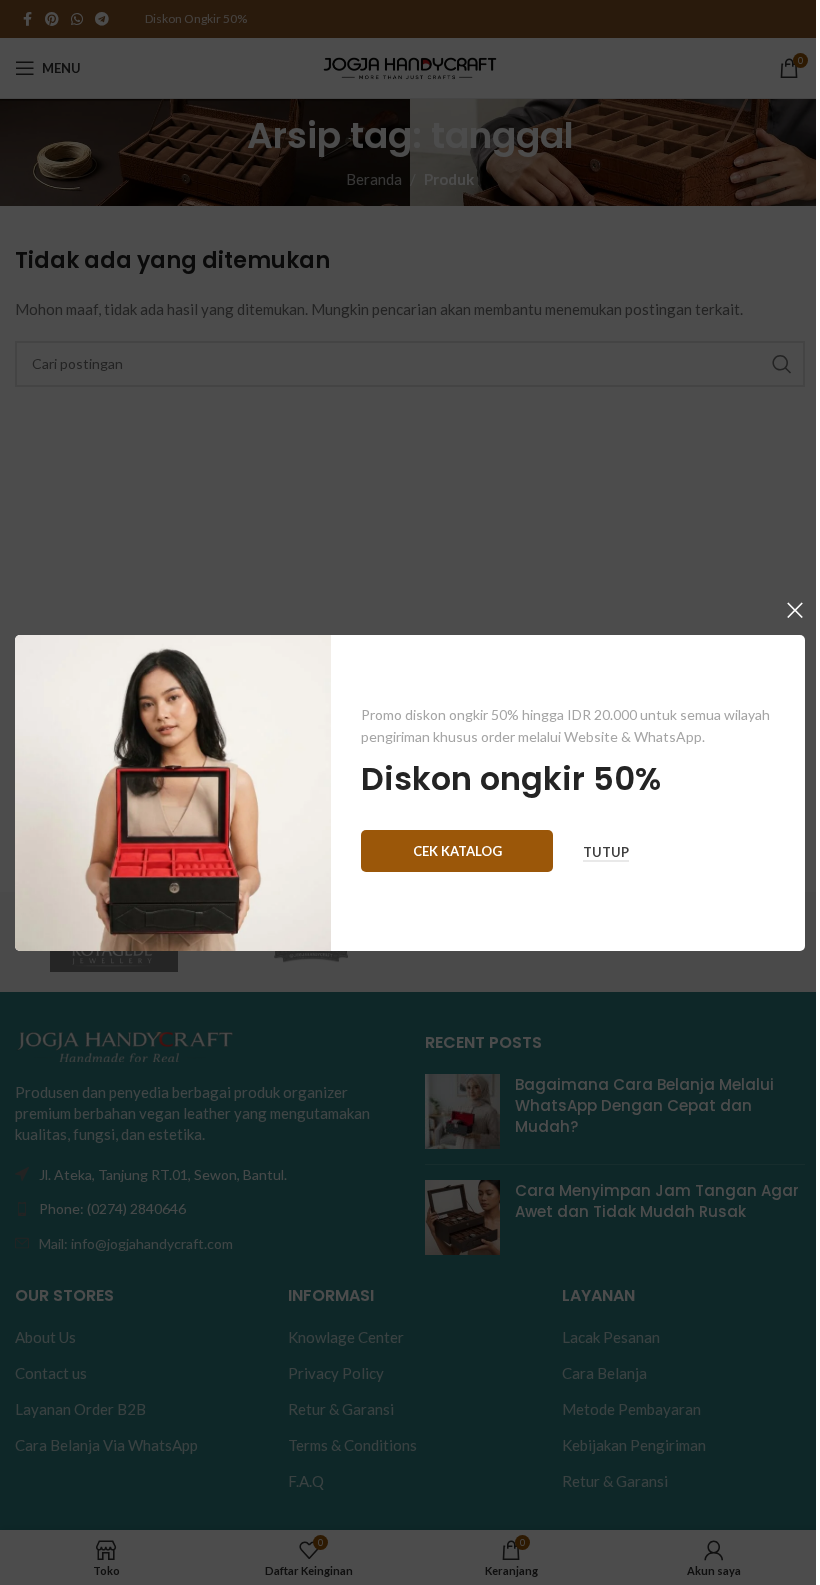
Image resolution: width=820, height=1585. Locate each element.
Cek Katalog (457, 850)
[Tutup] (795, 610)
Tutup (606, 851)
